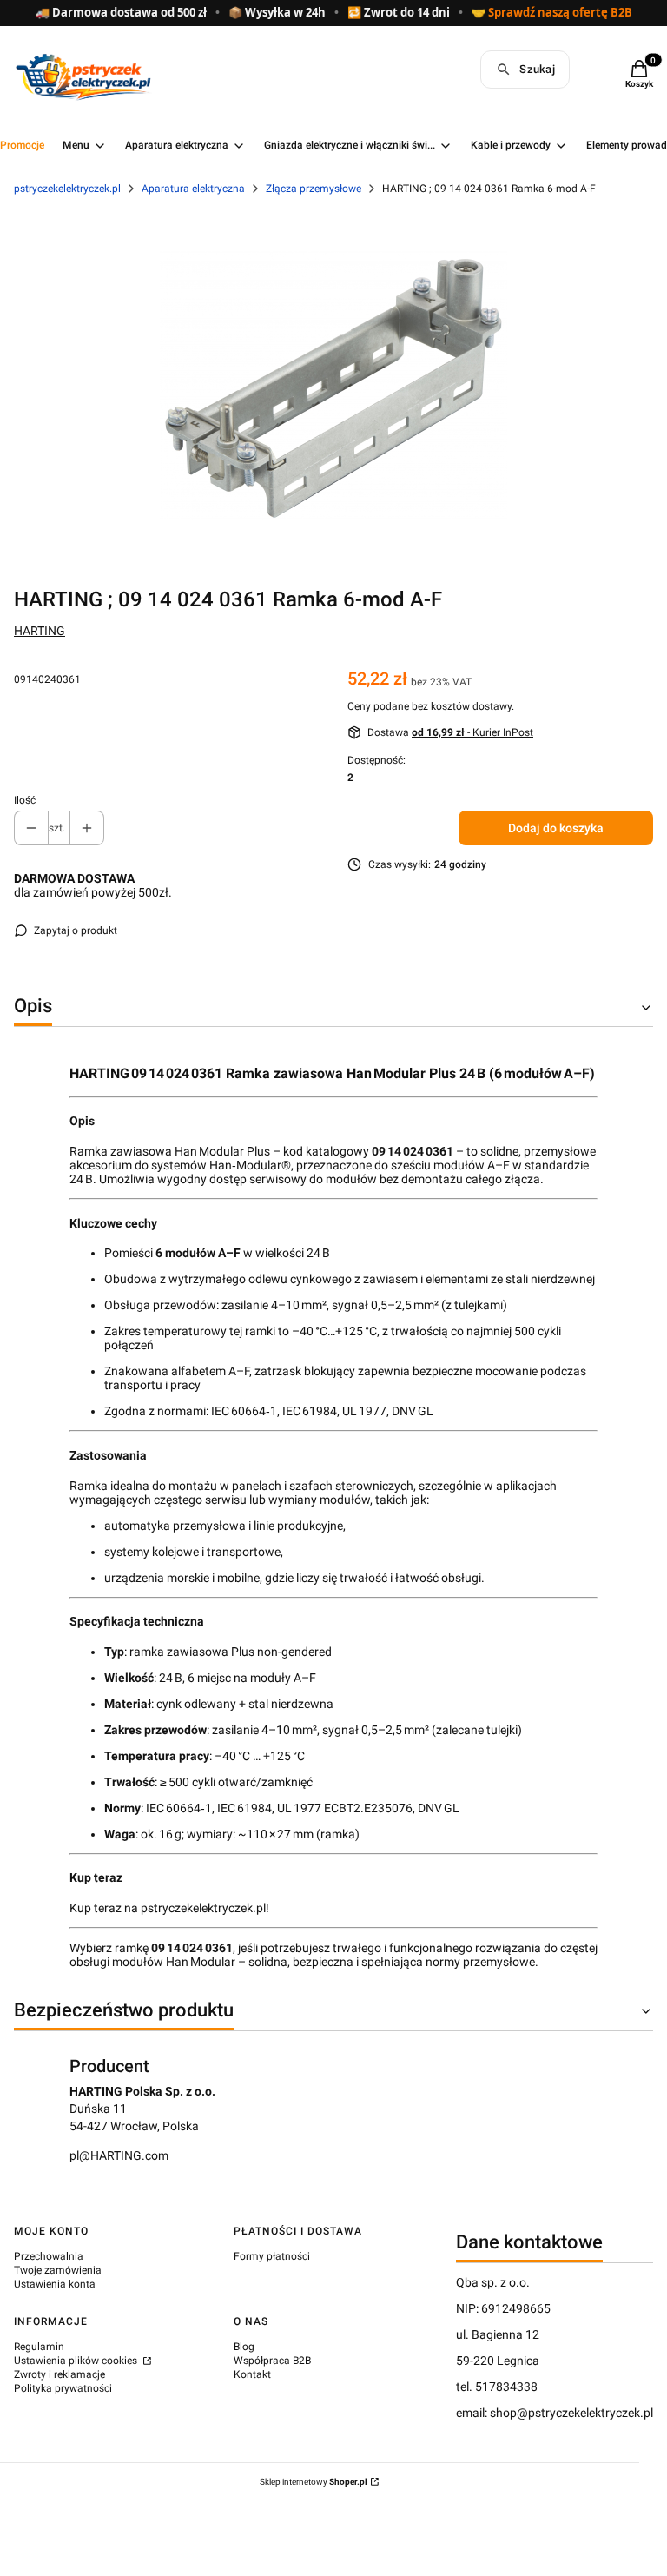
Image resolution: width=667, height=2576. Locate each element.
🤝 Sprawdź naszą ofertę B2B (552, 13)
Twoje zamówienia (58, 2270)
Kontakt (252, 2374)
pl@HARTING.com (119, 2155)
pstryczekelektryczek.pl (67, 189)
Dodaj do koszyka (556, 828)
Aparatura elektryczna (193, 189)
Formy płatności (272, 2256)
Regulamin (39, 2347)
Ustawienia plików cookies (77, 2361)
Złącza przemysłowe (314, 189)
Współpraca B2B (272, 2361)
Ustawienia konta (55, 2284)
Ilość (25, 800)
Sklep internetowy (314, 2482)
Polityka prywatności (63, 2388)
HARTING (40, 631)
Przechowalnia (49, 2256)
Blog (244, 2347)
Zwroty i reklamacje (59, 2374)
